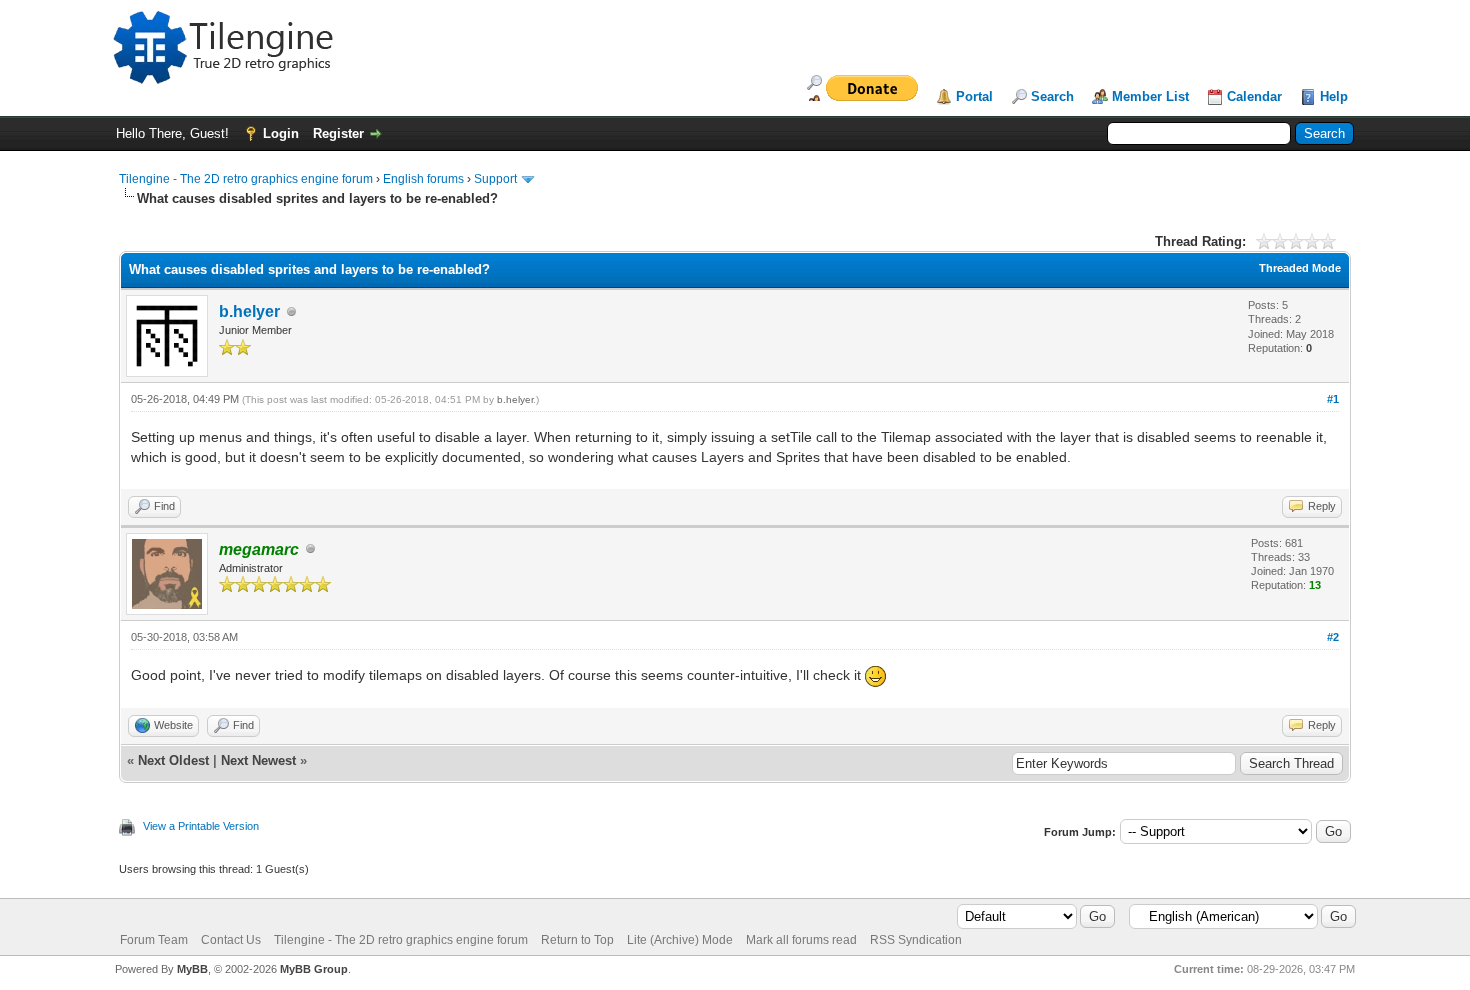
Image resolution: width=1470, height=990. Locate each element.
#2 (1333, 637)
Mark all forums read (801, 940)
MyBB (192, 969)
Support (495, 179)
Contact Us (231, 940)
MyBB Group (314, 969)
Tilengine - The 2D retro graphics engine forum (246, 179)
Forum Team (154, 940)
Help (1334, 96)
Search (1052, 96)
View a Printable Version (201, 826)
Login (281, 133)
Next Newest (258, 760)
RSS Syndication (916, 940)
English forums (423, 179)
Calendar (1254, 96)
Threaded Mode (1300, 268)
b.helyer (249, 311)
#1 (1333, 399)
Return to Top (577, 940)
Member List (1150, 96)
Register (338, 133)
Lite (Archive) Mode (680, 940)
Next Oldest (173, 760)
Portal (974, 96)
